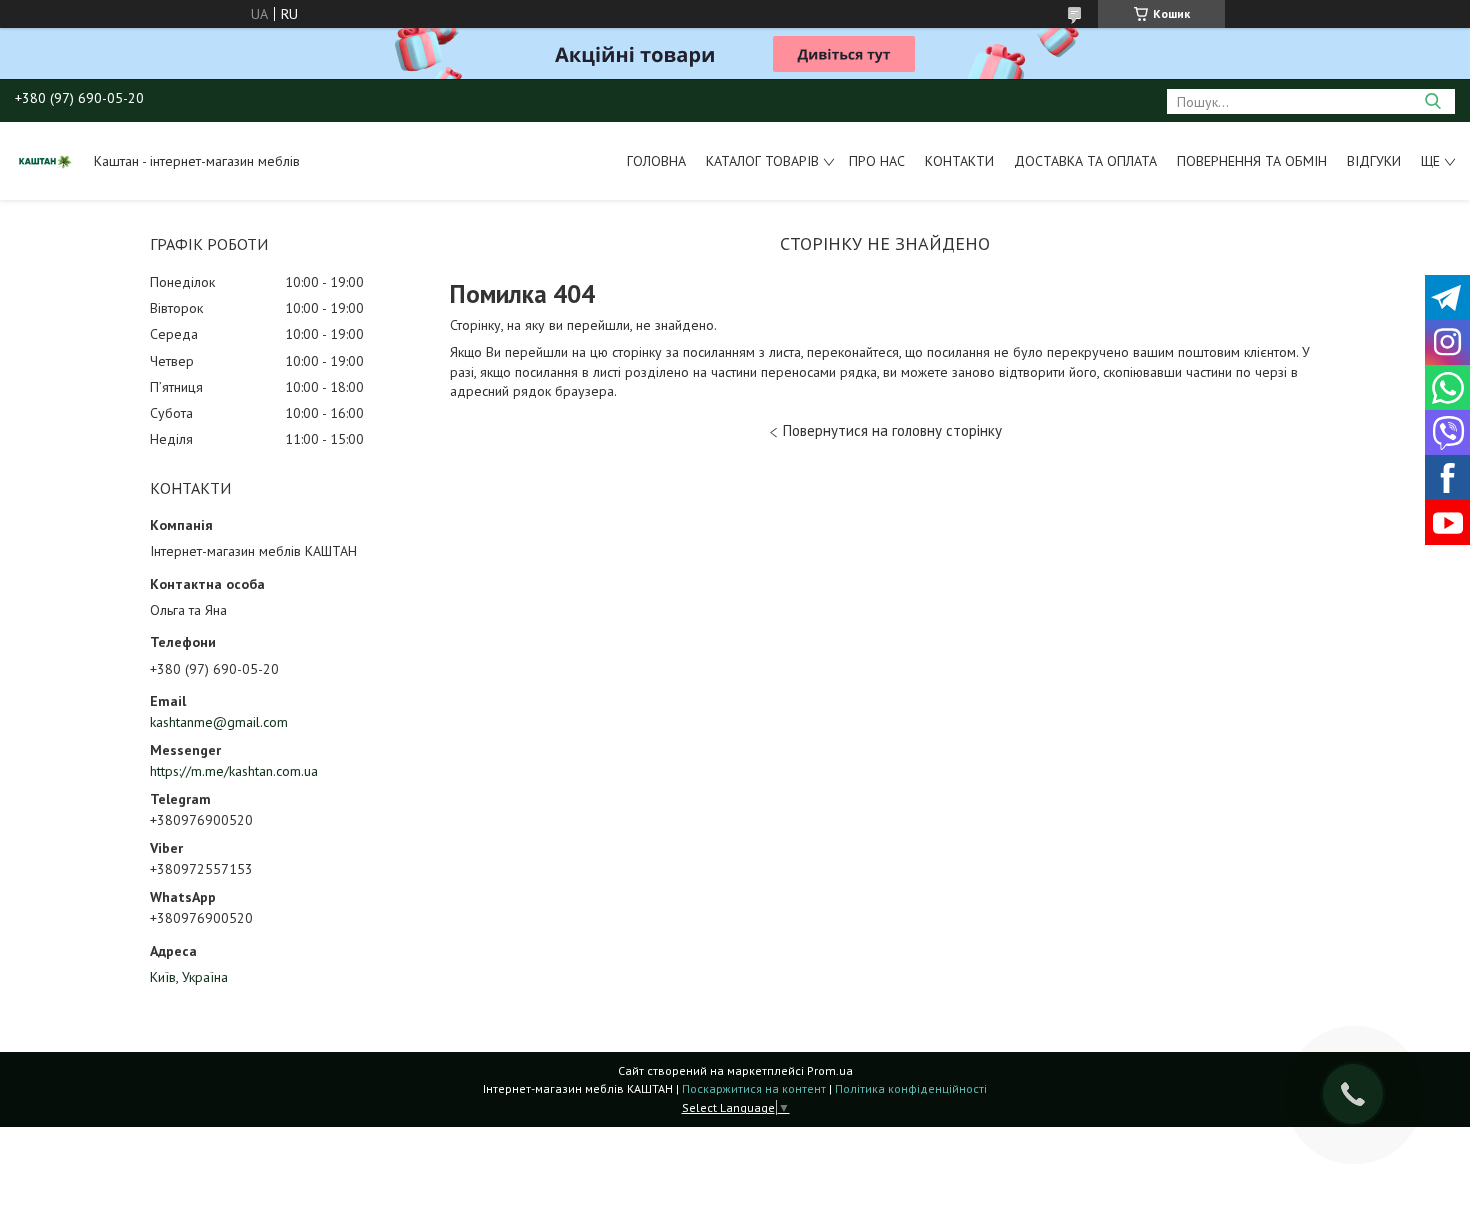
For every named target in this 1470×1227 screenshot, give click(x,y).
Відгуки (1374, 161)
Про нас (877, 161)
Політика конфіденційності (911, 1088)
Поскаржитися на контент (754, 1088)
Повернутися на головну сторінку (892, 430)
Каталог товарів (762, 161)
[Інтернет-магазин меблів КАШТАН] (45, 161)
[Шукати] (1432, 101)
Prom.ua (830, 1070)
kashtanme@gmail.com (219, 722)
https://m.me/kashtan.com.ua (234, 771)
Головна (656, 161)
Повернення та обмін (1252, 161)
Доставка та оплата (1085, 161)
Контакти (959, 161)
